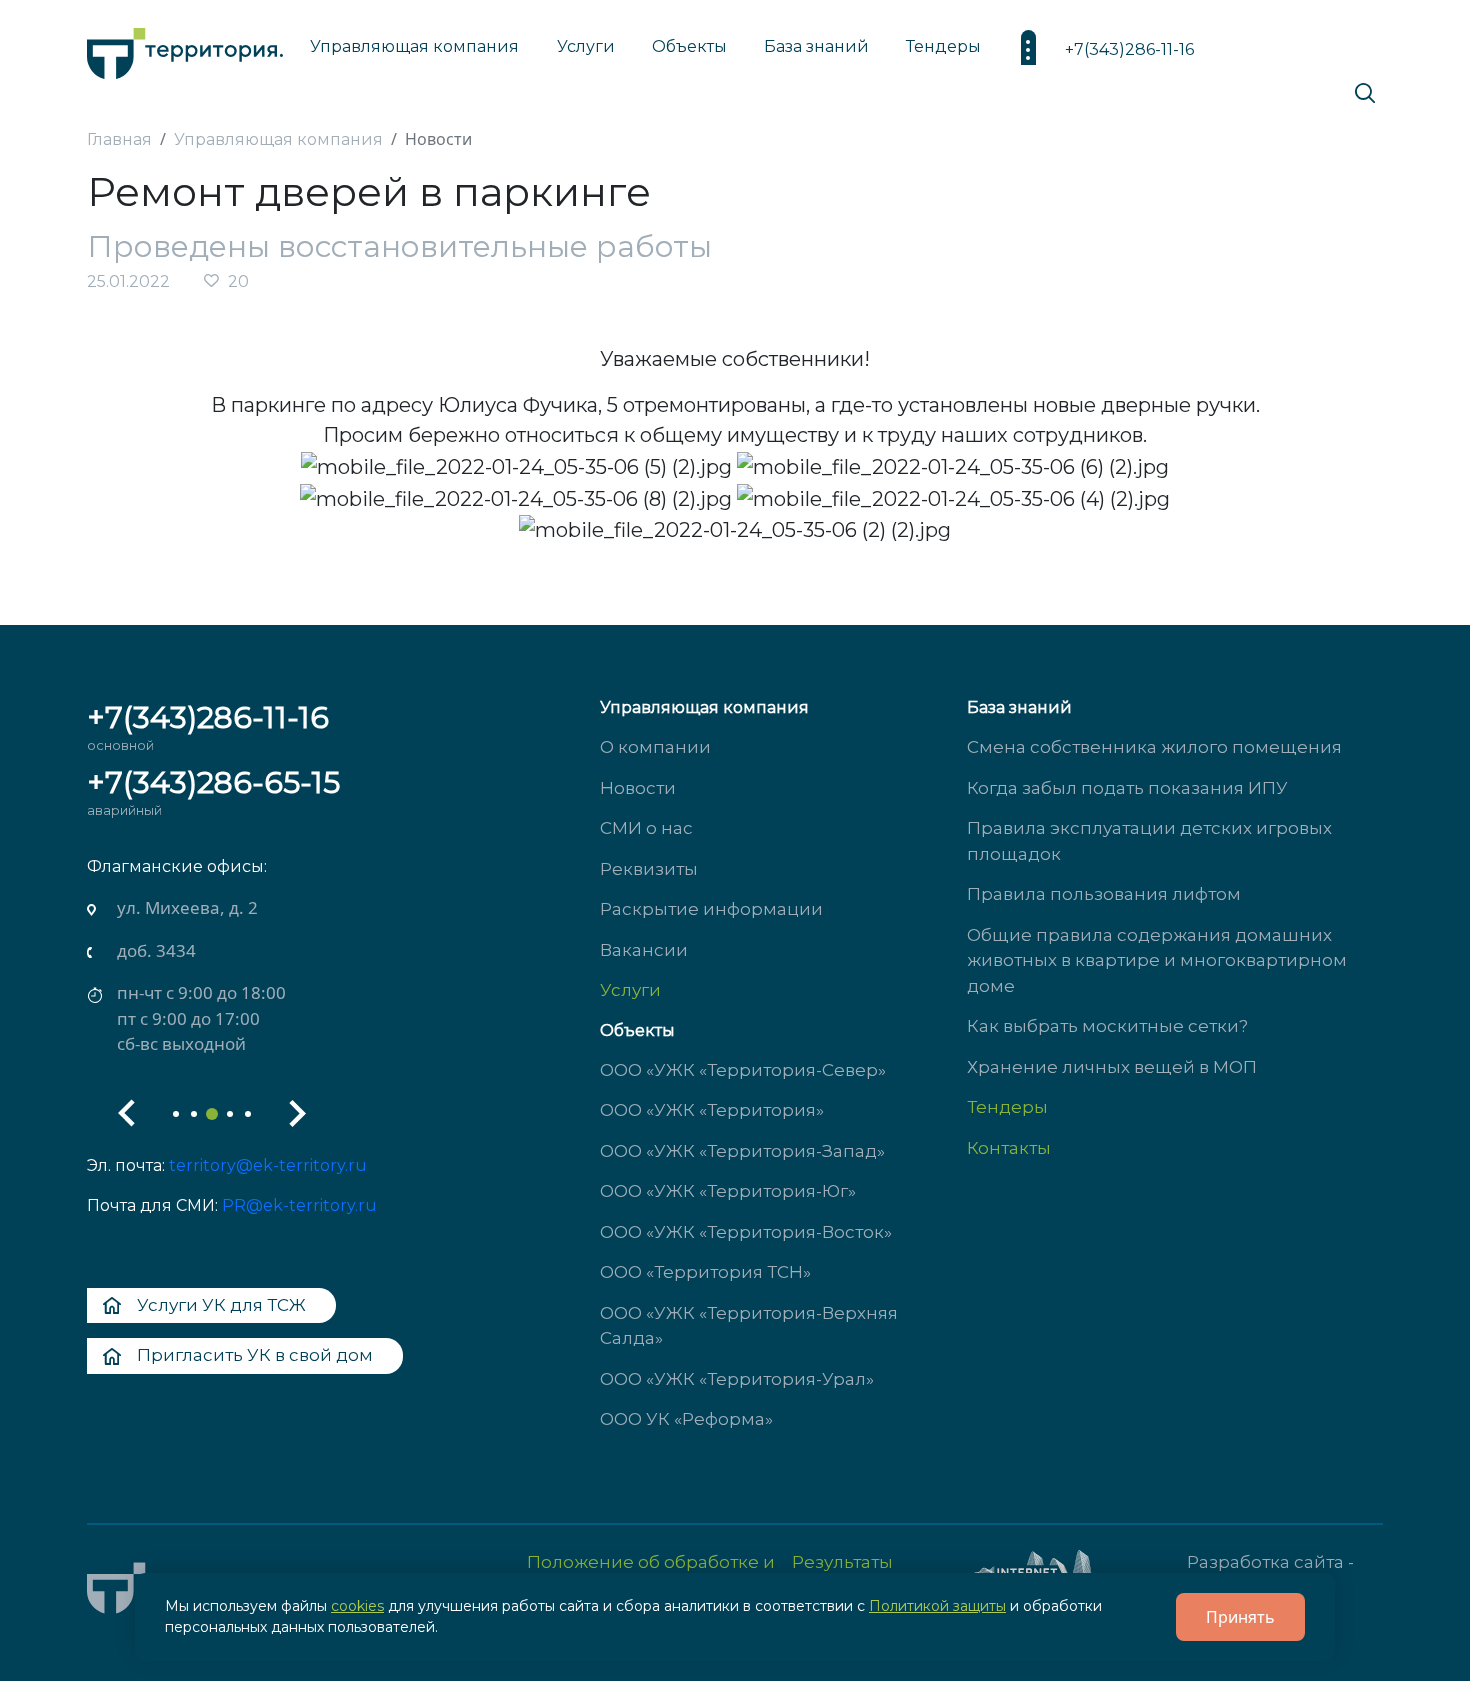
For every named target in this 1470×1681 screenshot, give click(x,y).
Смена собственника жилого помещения (1154, 747)
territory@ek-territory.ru (268, 1165)
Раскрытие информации (711, 909)
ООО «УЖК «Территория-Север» (743, 1070)
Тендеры (1007, 1107)
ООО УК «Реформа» (686, 1419)
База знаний (816, 46)
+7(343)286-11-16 (1129, 49)
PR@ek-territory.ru (299, 1205)
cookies (357, 1606)
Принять (1240, 1617)
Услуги (630, 990)
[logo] (185, 48)
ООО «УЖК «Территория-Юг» (728, 1191)
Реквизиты (649, 869)
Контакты (1009, 1148)
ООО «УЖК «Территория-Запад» (742, 1151)
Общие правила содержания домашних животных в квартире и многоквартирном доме (1157, 960)
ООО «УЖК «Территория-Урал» (737, 1379)
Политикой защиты (937, 1606)
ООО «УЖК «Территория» (712, 1110)
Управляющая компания (414, 46)
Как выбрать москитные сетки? (1107, 1026)
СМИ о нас (646, 828)
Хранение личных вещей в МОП (1112, 1067)
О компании (655, 747)
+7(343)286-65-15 (213, 782)
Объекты (637, 1030)
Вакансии (644, 950)
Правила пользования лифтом (1104, 894)
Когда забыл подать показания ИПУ (1127, 788)
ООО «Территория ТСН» (705, 1272)
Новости (638, 788)
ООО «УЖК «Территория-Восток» (746, 1232)
